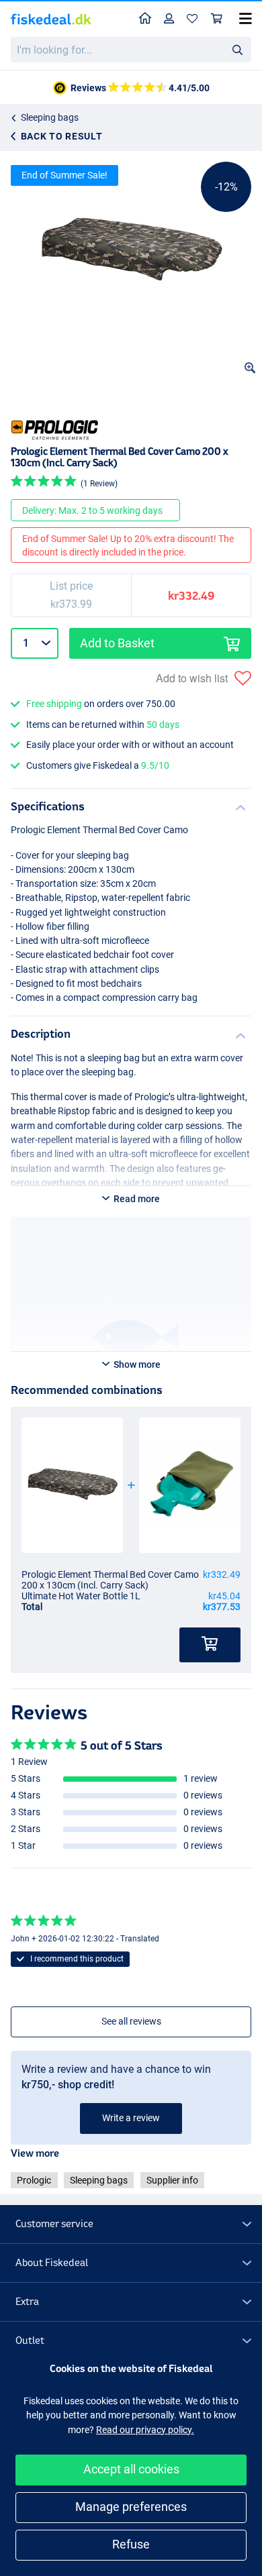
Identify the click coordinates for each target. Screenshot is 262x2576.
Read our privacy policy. (145, 2430)
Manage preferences (131, 2507)
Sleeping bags (50, 117)
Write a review (131, 2118)
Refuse (131, 2544)
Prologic (34, 2180)
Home (145, 19)
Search (237, 49)
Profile (169, 19)
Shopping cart (217, 19)
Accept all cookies (131, 2469)
